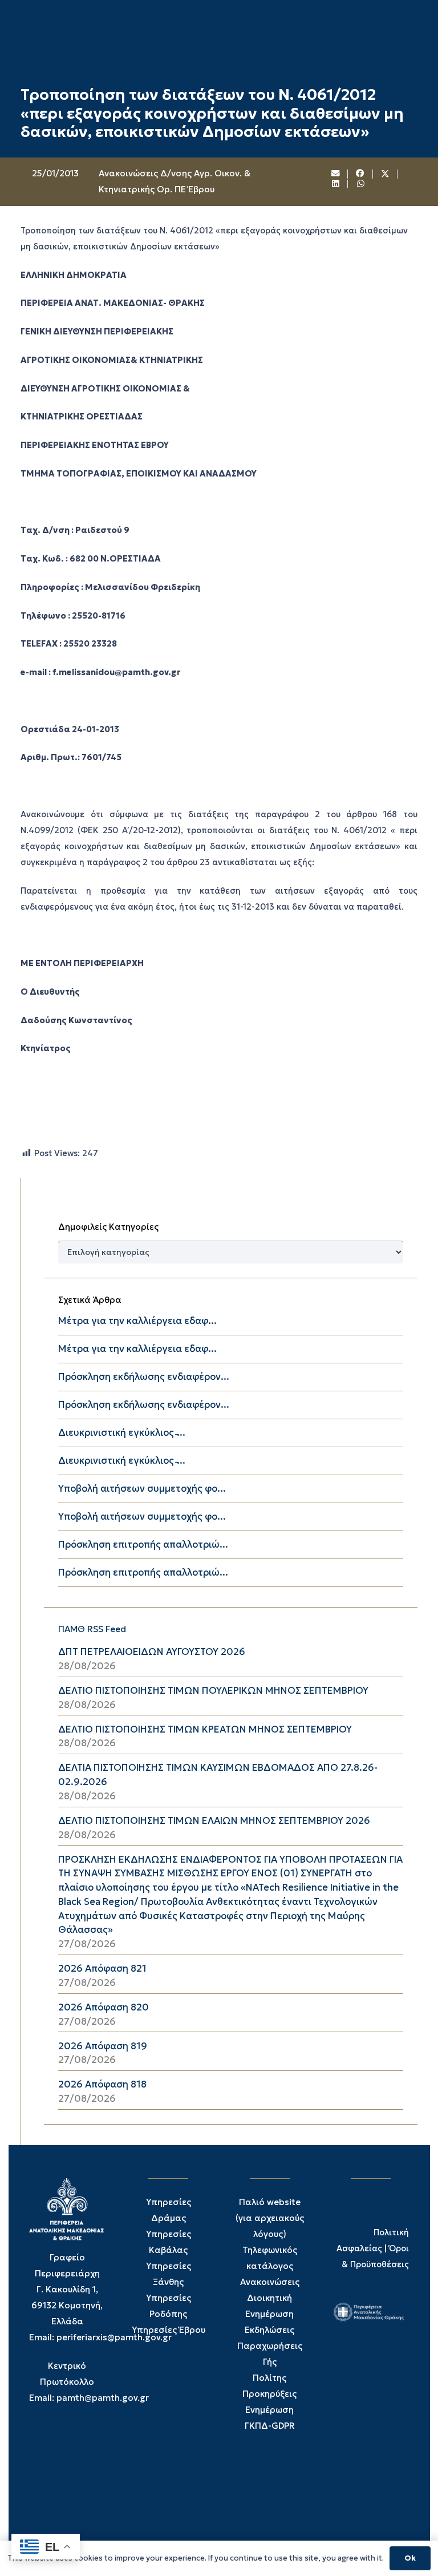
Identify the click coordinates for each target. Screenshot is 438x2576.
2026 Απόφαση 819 (103, 2046)
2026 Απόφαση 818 (102, 2084)
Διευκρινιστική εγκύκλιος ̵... (122, 1433)
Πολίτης (269, 2378)
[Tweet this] (386, 174)
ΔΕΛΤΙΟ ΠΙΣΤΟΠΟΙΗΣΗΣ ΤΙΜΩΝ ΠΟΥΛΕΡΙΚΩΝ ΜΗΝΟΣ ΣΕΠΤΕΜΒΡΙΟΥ (213, 1691)
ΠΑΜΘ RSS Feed (92, 1629)
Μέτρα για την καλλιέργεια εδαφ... (137, 1321)
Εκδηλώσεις (269, 2330)
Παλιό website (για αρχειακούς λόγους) (270, 2218)
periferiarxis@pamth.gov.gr (114, 2337)
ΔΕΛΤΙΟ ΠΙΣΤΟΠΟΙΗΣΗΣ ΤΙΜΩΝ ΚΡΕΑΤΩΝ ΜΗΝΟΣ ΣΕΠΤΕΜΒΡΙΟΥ (205, 1729)
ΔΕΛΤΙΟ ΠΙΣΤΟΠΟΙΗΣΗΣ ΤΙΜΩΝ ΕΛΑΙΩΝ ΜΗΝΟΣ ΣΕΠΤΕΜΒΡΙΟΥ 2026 (214, 1821)
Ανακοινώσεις (270, 2282)
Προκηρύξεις (269, 2394)
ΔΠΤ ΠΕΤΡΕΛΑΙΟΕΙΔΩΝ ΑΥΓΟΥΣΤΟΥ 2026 (152, 1652)
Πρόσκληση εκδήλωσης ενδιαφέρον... (144, 1377)
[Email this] (336, 174)
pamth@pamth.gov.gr (103, 2398)
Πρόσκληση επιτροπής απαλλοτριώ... (143, 1545)
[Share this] (360, 174)
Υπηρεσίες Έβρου (169, 2330)
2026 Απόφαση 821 (102, 1969)
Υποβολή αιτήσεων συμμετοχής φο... (142, 1489)
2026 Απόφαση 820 (104, 2007)
